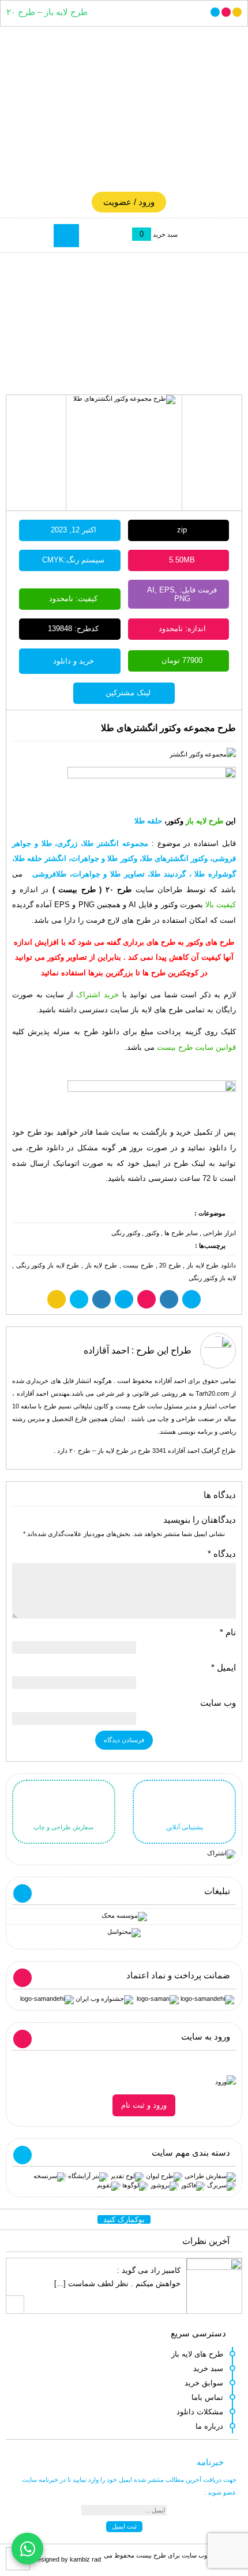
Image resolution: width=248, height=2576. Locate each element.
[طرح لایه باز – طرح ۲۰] (124, 112)
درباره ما (209, 2426)
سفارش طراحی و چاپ (63, 1827)
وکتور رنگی (126, 1233)
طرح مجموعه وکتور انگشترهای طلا (168, 728)
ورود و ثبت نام (144, 2105)
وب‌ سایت (218, 1703)
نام (228, 1632)
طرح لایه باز (101, 1265)
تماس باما (207, 2397)
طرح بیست (138, 1265)
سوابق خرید (204, 2383)
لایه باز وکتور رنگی (212, 1278)
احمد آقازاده (106, 1350)
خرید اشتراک (97, 995)
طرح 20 (170, 1265)
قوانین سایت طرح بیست (196, 1047)
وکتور (152, 1233)
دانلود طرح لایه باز (211, 1265)
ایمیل (223, 1668)
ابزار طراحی (219, 1233)
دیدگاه (222, 1554)
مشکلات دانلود (200, 2412)
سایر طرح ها (181, 1233)
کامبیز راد (166, 2270)
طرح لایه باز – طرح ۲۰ (47, 12)
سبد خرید (208, 2368)
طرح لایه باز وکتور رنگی (48, 1265)
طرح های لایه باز (197, 2354)
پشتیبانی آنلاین (185, 1827)
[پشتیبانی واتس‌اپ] (27, 2549)
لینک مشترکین (128, 693)
